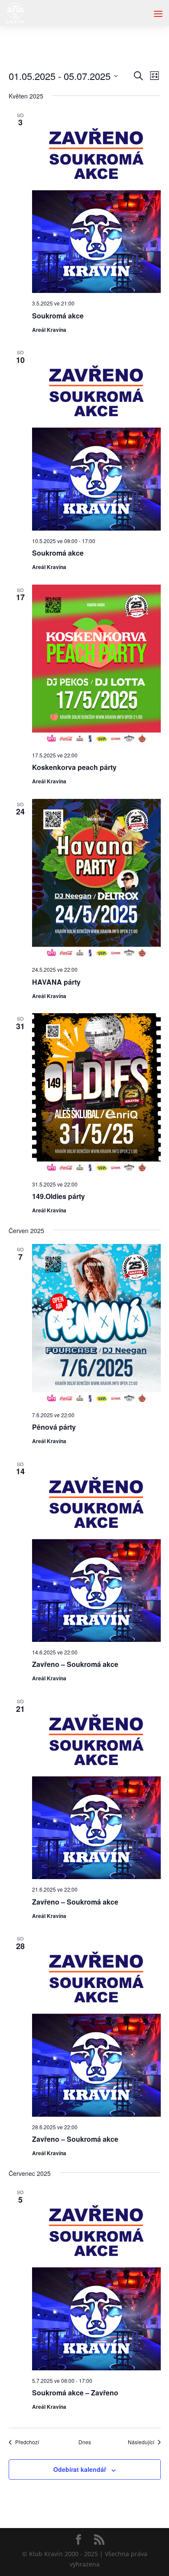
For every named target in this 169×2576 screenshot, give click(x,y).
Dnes (85, 2442)
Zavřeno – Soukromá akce (75, 1664)
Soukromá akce (58, 316)
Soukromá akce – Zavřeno (75, 2393)
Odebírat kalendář (80, 2469)
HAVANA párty (56, 982)
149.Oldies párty (58, 1196)
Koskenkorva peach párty (74, 767)
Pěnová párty (54, 1427)
